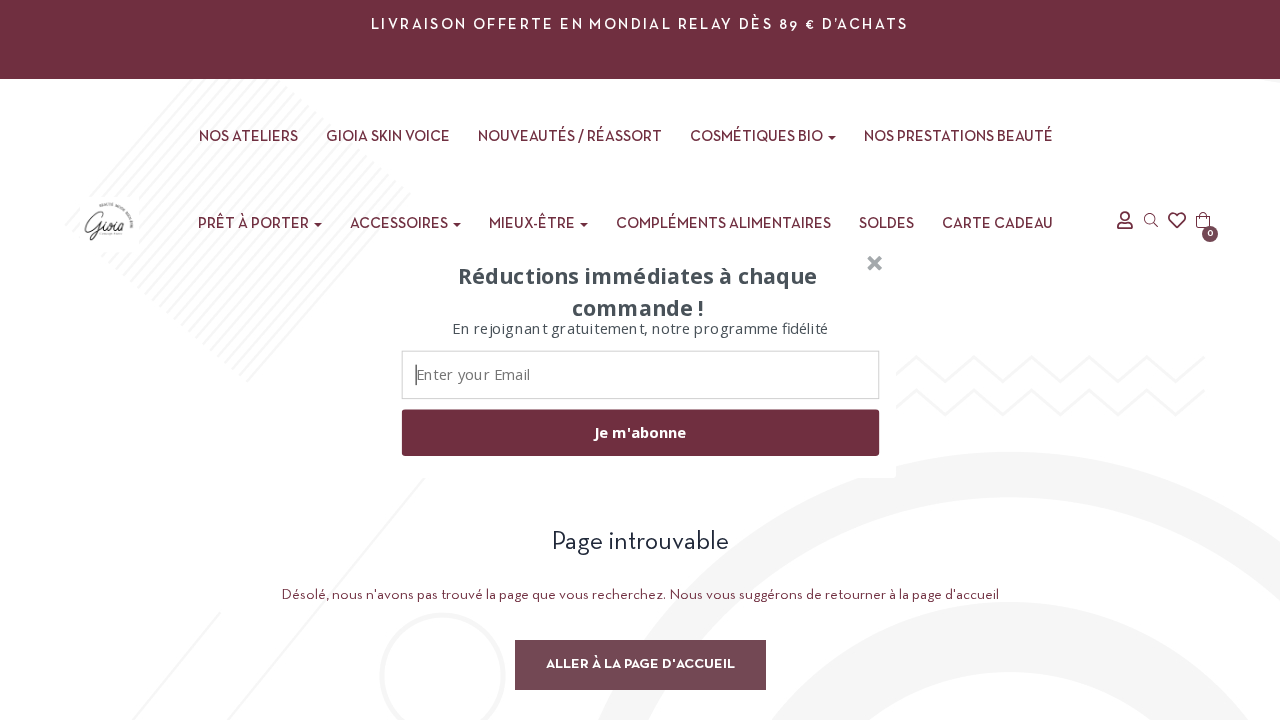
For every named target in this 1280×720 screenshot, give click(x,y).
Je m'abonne (640, 432)
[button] (638, 291)
